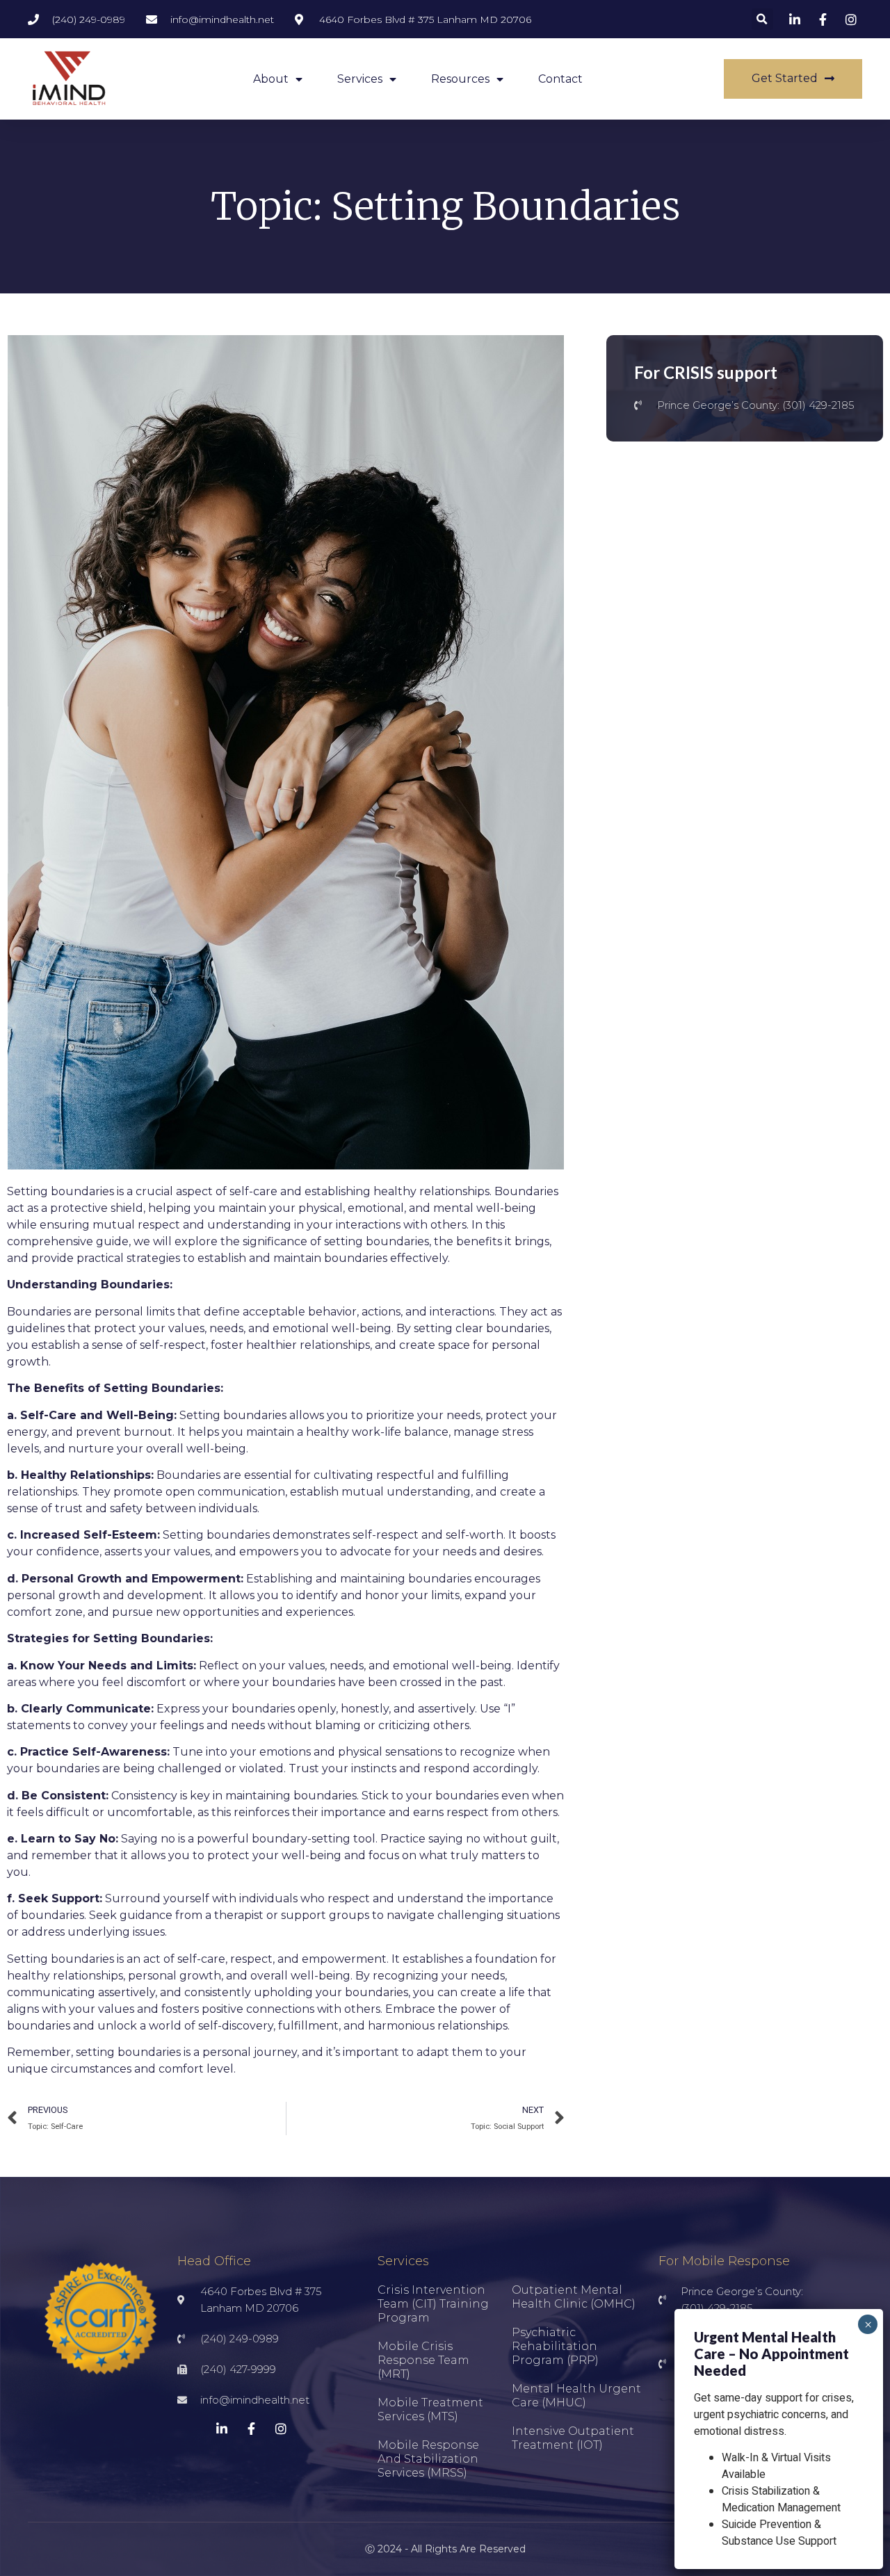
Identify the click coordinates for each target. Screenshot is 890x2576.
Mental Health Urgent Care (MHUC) (576, 2396)
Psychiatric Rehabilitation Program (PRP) (555, 2346)
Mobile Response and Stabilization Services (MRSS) (428, 2459)
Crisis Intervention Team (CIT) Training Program (433, 2304)
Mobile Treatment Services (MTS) (430, 2409)
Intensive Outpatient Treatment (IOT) (573, 2438)
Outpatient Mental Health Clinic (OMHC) (574, 2297)
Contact (560, 79)
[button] (762, 19)
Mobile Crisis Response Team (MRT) (423, 2360)
